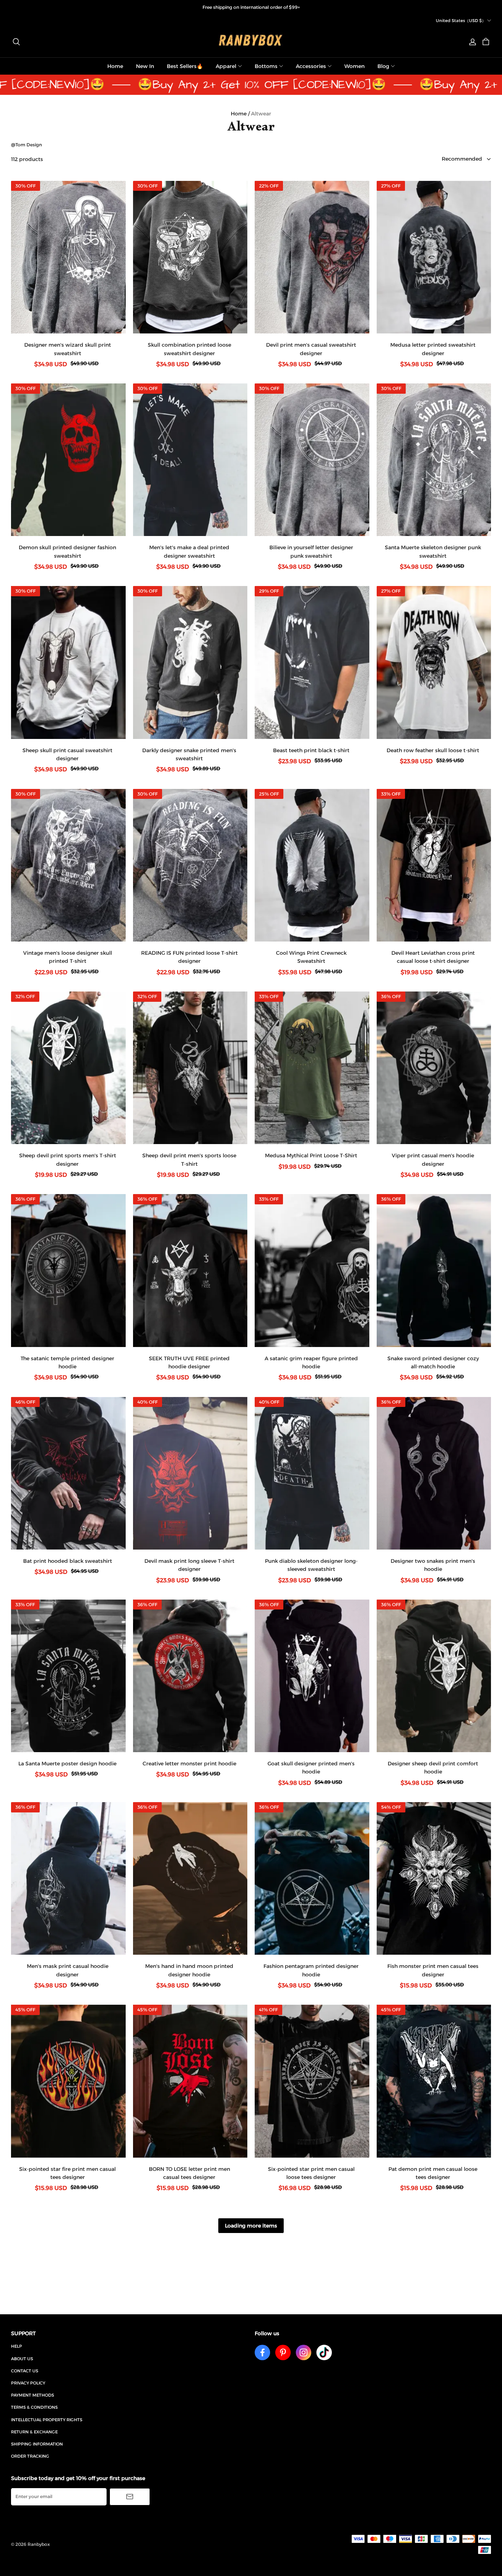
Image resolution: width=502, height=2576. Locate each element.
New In (145, 66)
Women (354, 66)
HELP (17, 2346)
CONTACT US (25, 2371)
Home (115, 66)
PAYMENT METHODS (33, 2395)
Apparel (226, 66)
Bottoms (266, 66)
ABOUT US (22, 2359)
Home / (240, 114)
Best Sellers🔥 (185, 66)
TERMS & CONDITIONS (34, 2407)
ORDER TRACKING (30, 2456)
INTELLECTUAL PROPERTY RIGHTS (47, 2420)
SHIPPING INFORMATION (37, 2444)
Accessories (311, 66)
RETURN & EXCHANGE (34, 2432)
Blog (383, 66)
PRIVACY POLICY (28, 2383)
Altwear (261, 114)
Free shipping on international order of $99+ (251, 7)
